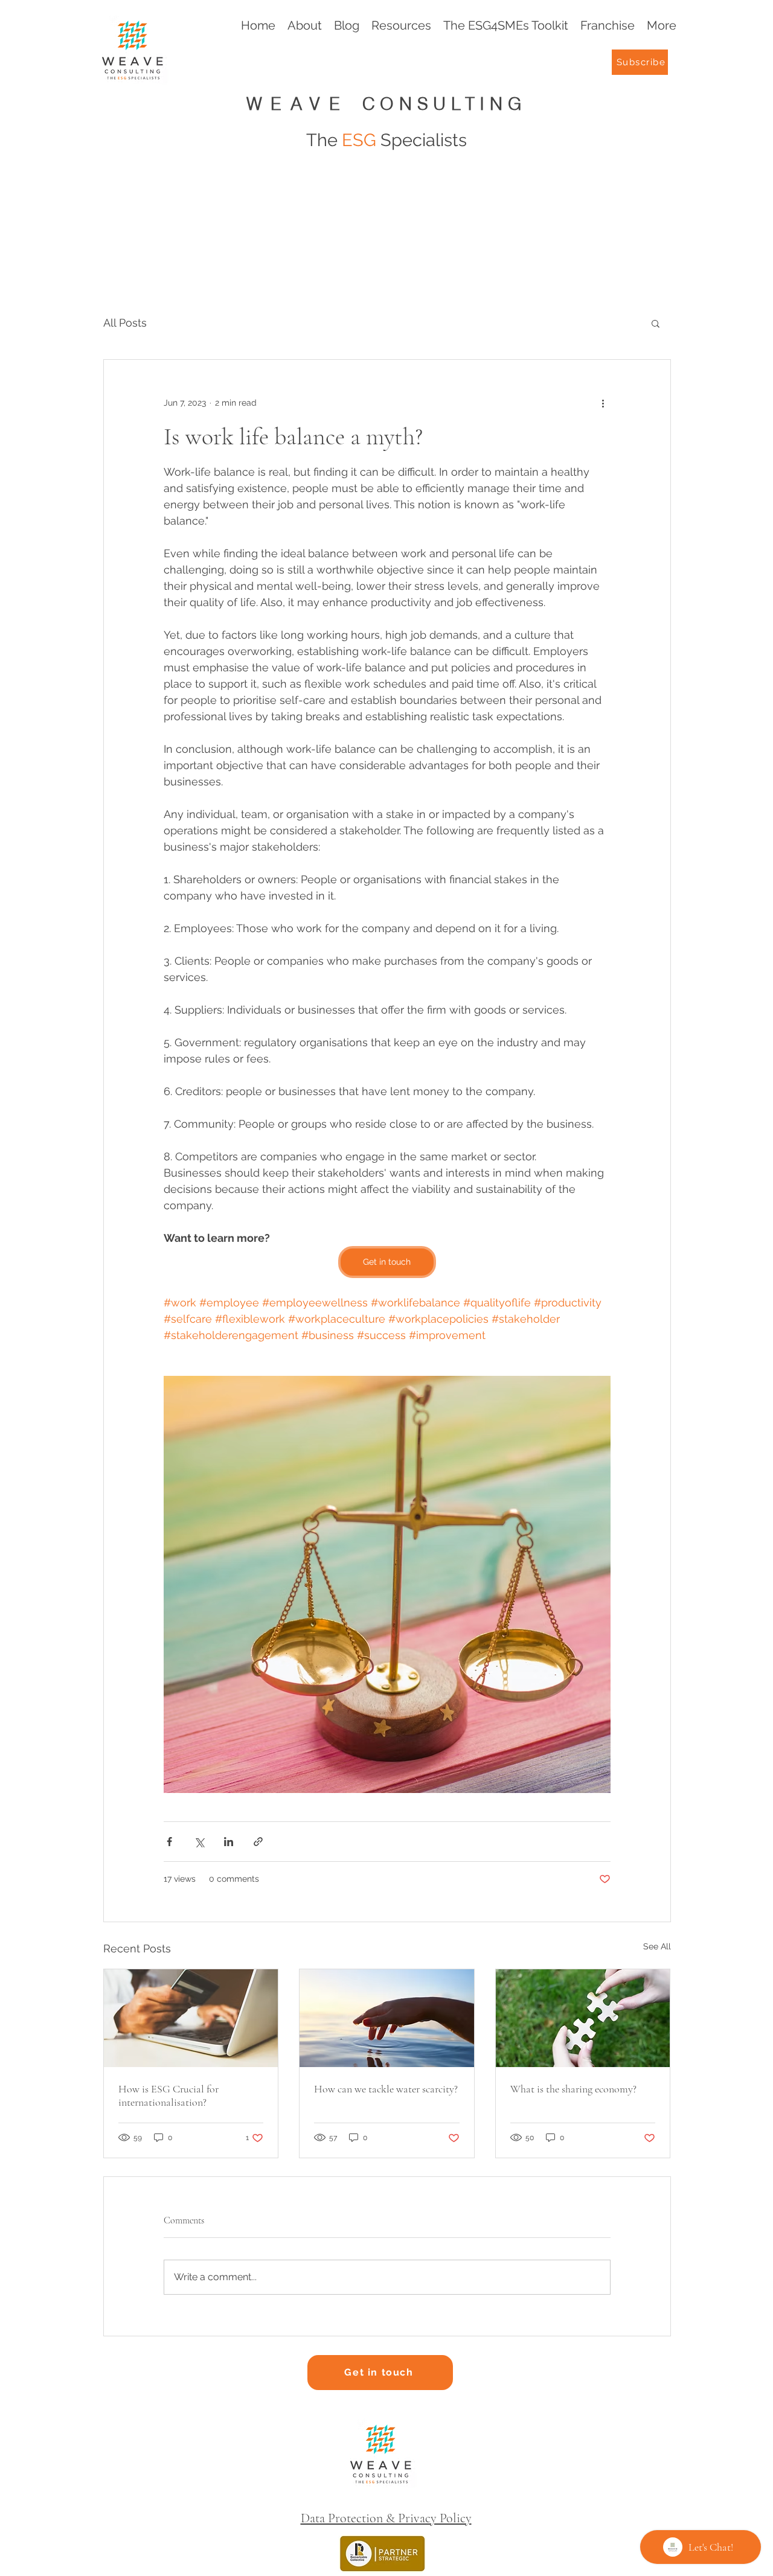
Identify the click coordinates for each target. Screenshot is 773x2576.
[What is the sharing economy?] (583, 2018)
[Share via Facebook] (169, 1842)
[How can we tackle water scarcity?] (387, 2018)
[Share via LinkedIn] (229, 1842)
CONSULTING (445, 104)
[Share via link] (258, 1842)
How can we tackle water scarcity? (386, 2089)
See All (657, 1946)
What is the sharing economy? (573, 2089)
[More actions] (603, 403)
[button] (656, 323)
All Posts (125, 323)
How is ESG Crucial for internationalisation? (168, 2095)
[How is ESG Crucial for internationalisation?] (191, 2018)
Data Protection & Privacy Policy (386, 2518)
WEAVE (304, 104)
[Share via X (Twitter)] (199, 1842)
